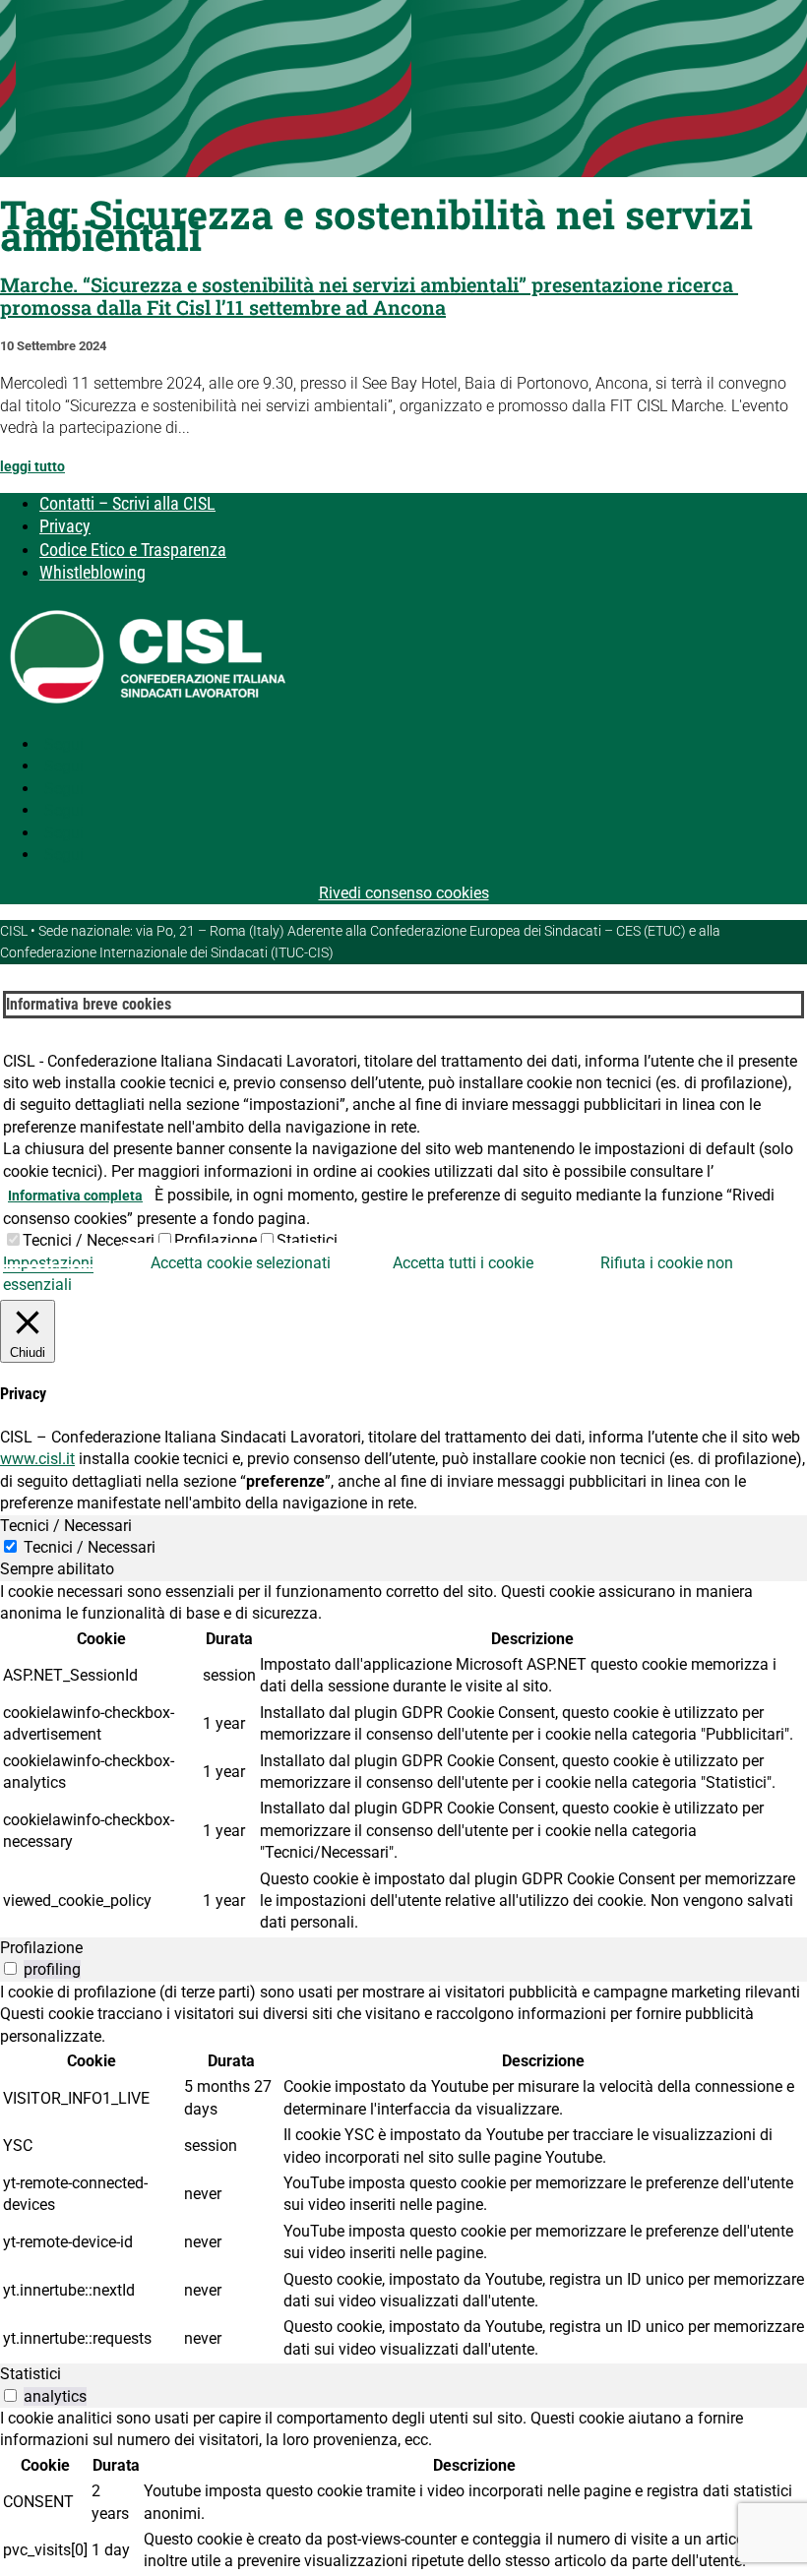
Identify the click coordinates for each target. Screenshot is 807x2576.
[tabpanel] (403, 1759)
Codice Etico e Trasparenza (133, 550)
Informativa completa (75, 1196)
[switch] (10, 1968)
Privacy (65, 526)
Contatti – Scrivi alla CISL (127, 503)
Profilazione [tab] (41, 1948)
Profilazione (216, 1240)
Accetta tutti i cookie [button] (463, 1263)
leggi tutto (32, 466)
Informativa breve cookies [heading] (89, 1004)
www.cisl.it (37, 1459)
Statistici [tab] (31, 2374)
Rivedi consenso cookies (404, 893)
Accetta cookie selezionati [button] (241, 1263)
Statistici (307, 1240)
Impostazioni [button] (48, 1263)
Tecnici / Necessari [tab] (66, 1526)
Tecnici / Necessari (89, 1240)
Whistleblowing (93, 572)
